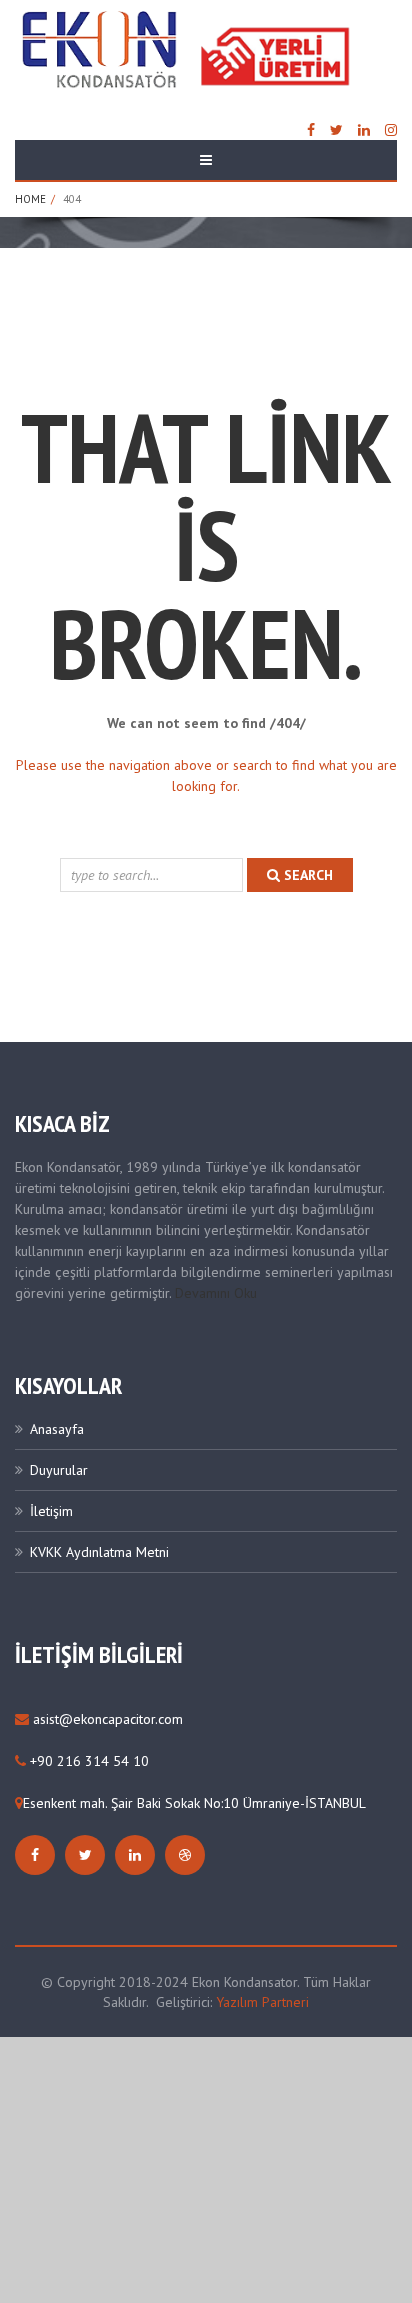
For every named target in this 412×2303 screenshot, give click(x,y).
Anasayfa (57, 1429)
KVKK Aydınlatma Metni (99, 1552)
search (306, 875)
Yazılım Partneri (262, 2002)
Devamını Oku (216, 1293)
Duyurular (59, 1470)
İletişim (51, 1511)
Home (30, 199)
